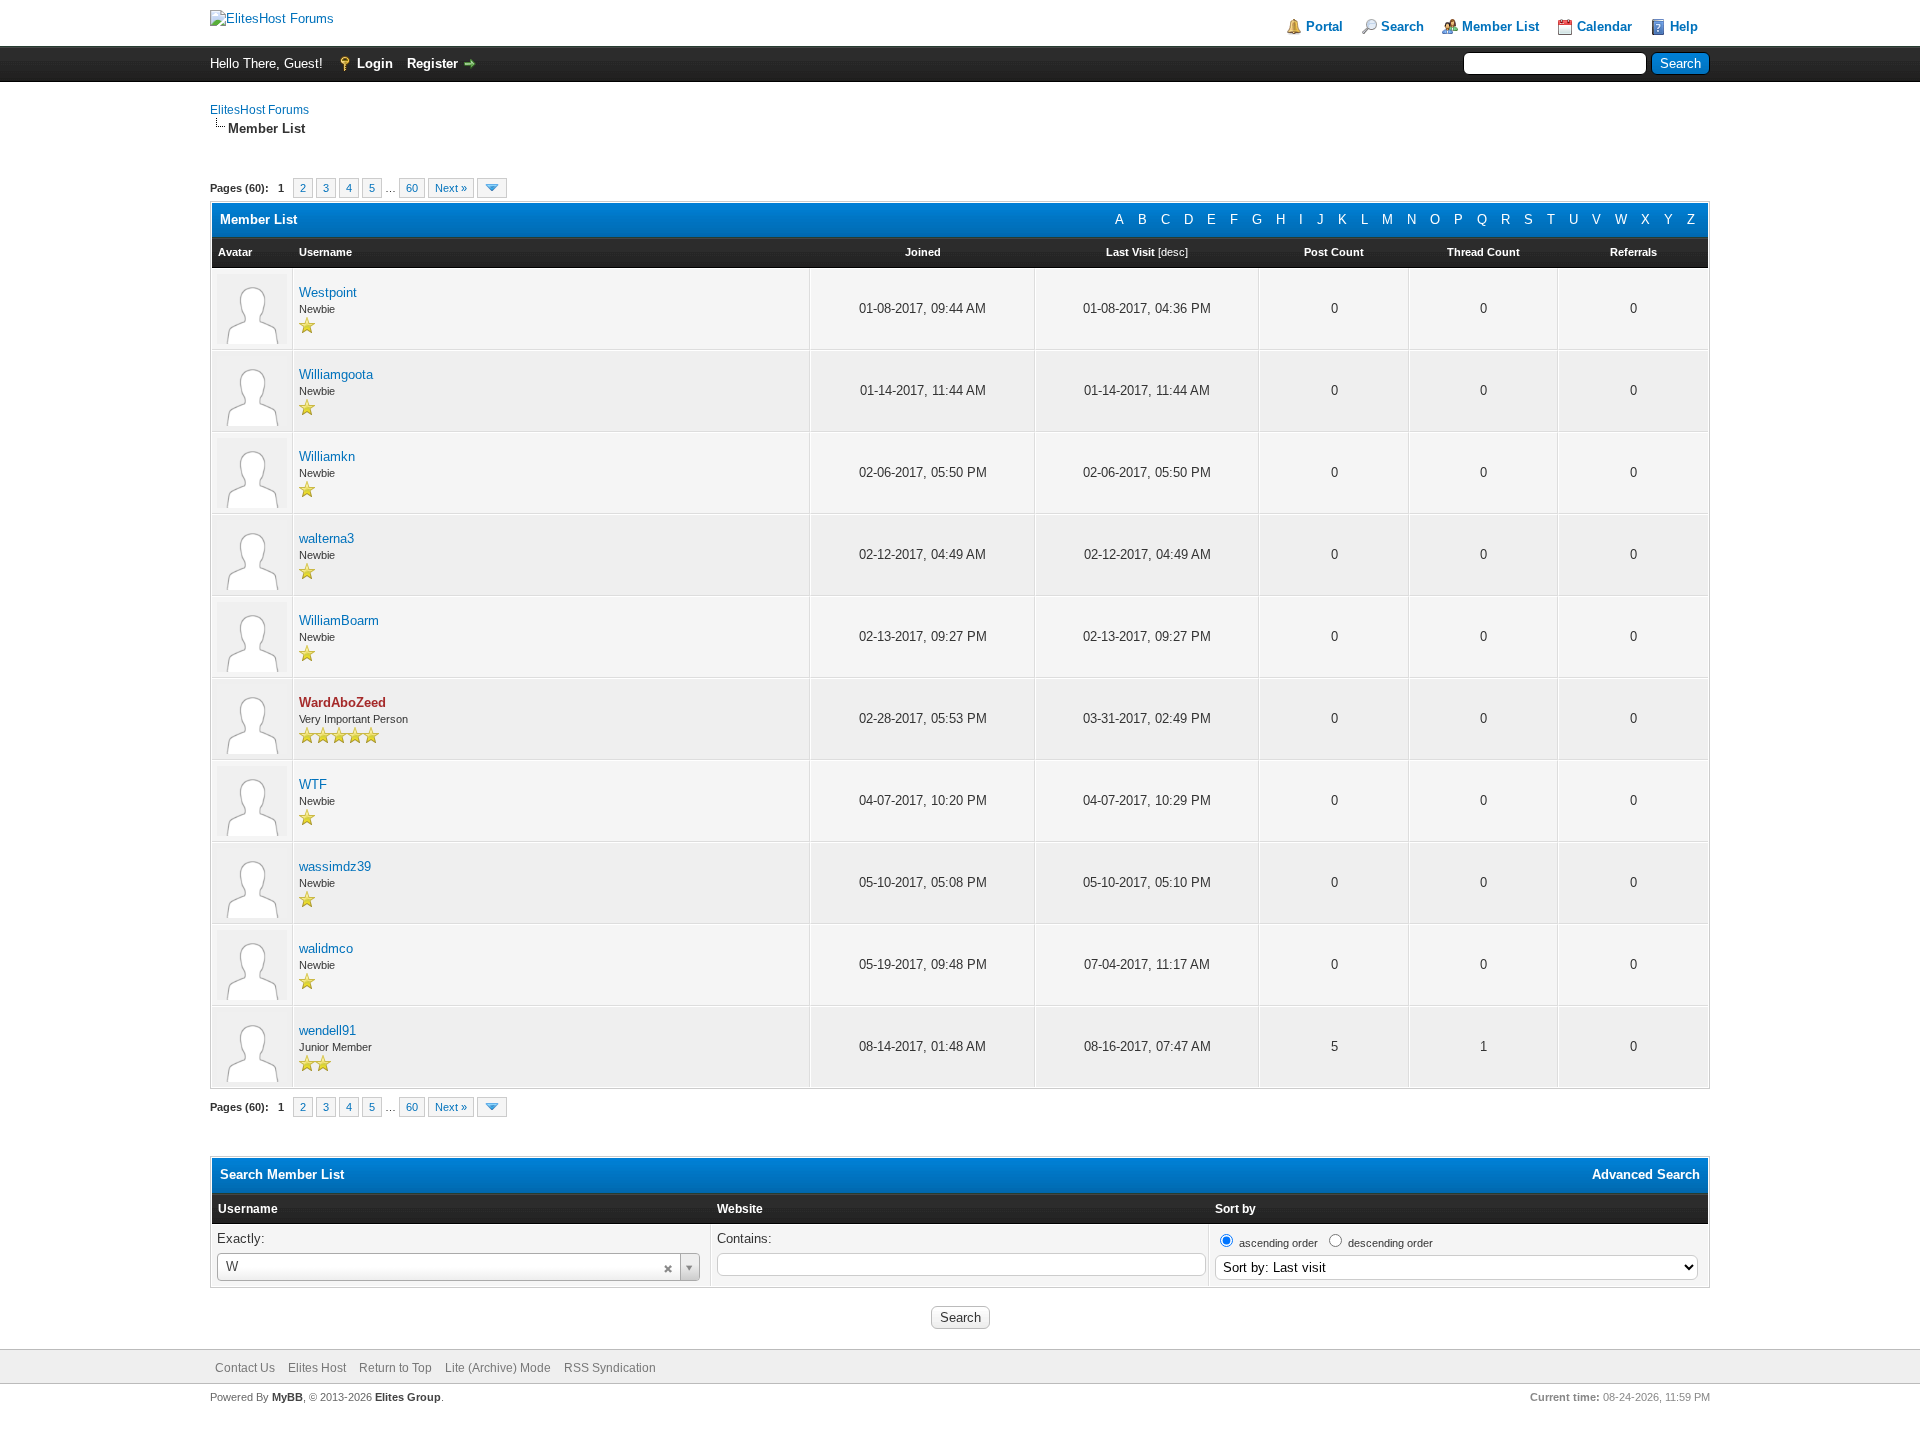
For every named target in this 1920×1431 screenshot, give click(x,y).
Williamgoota (336, 374)
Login (375, 63)
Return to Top (395, 1368)
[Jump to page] (492, 188)
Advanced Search (1646, 1174)
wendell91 (327, 1030)
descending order (1390, 1243)
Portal (1324, 26)
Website (740, 1209)
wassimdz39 (335, 866)
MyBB (287, 1397)
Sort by (1235, 1209)
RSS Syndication (610, 1368)
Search (1402, 26)
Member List (1500, 26)
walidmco (326, 948)
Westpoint (328, 292)
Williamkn (327, 456)
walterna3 (326, 538)
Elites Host (317, 1368)
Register (432, 63)
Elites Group (408, 1397)
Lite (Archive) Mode (498, 1368)
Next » (451, 188)
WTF (313, 784)
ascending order (1278, 1243)
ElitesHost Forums (259, 110)
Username (248, 1209)
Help (1684, 26)
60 (412, 188)
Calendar (1604, 26)
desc (1173, 252)
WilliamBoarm (339, 620)
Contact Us (245, 1368)
